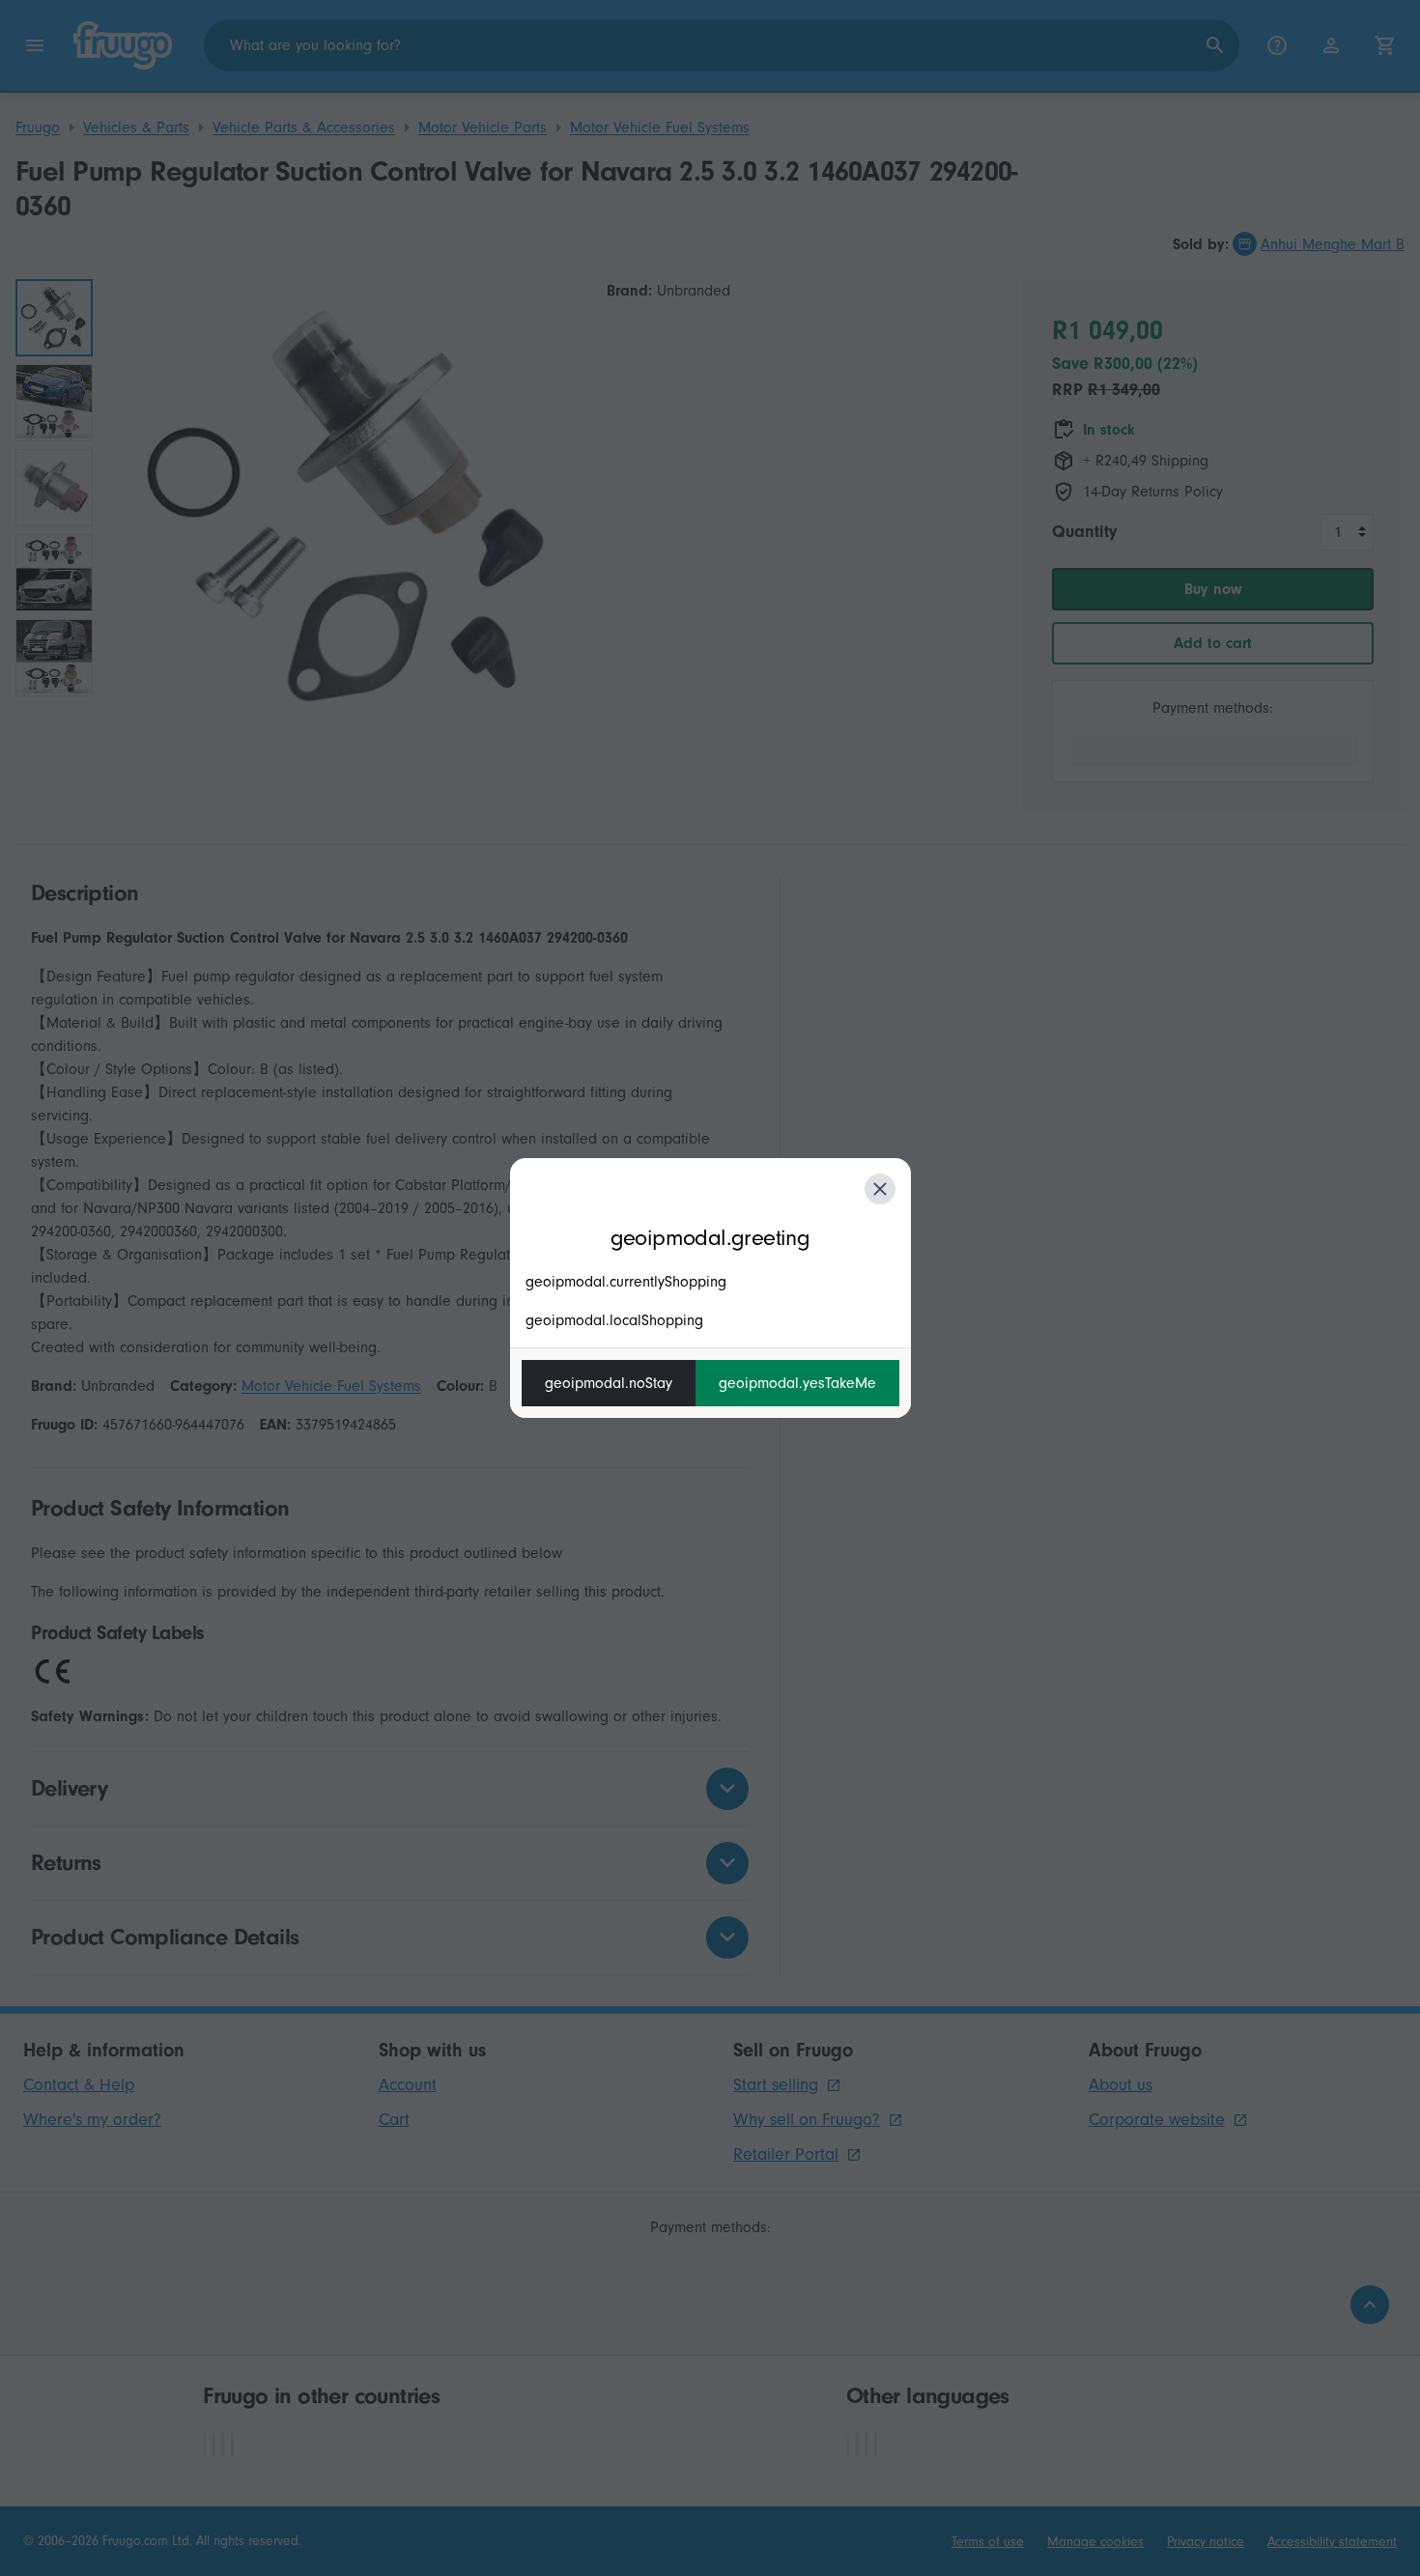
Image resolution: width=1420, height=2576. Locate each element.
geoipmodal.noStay (609, 1383)
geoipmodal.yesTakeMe (797, 1383)
